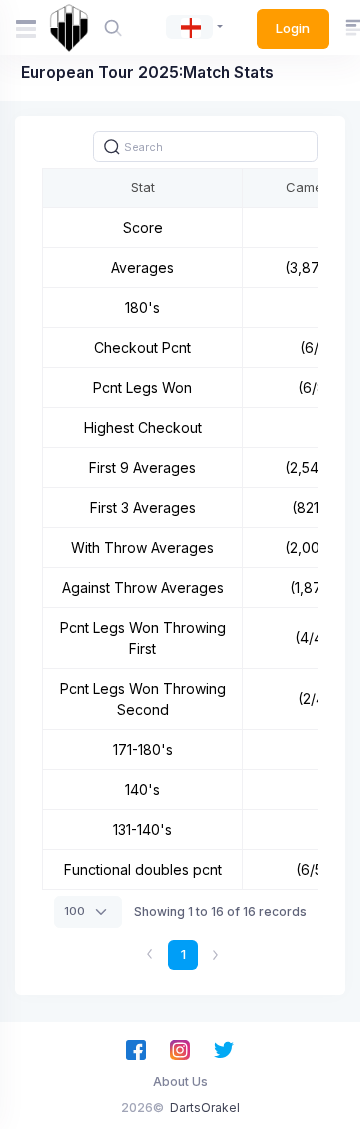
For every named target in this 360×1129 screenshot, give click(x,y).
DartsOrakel (205, 1107)
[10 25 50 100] (88, 912)
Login (293, 28)
